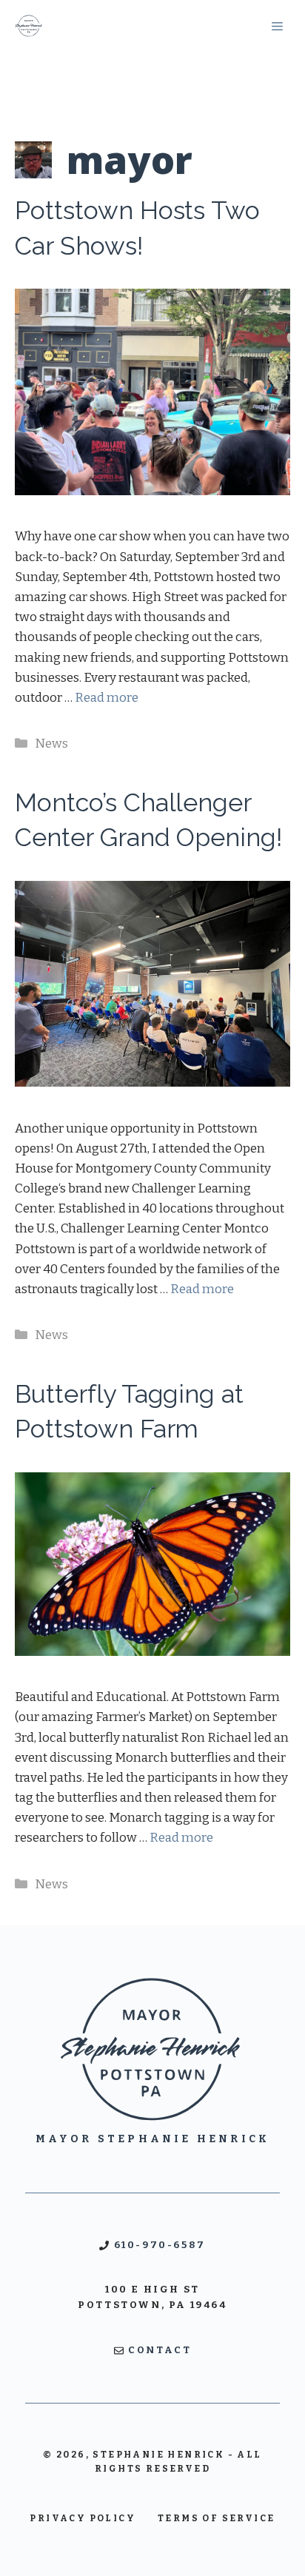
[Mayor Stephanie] (29, 26)
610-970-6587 (160, 2245)
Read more (107, 698)
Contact (160, 2350)
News (51, 744)
